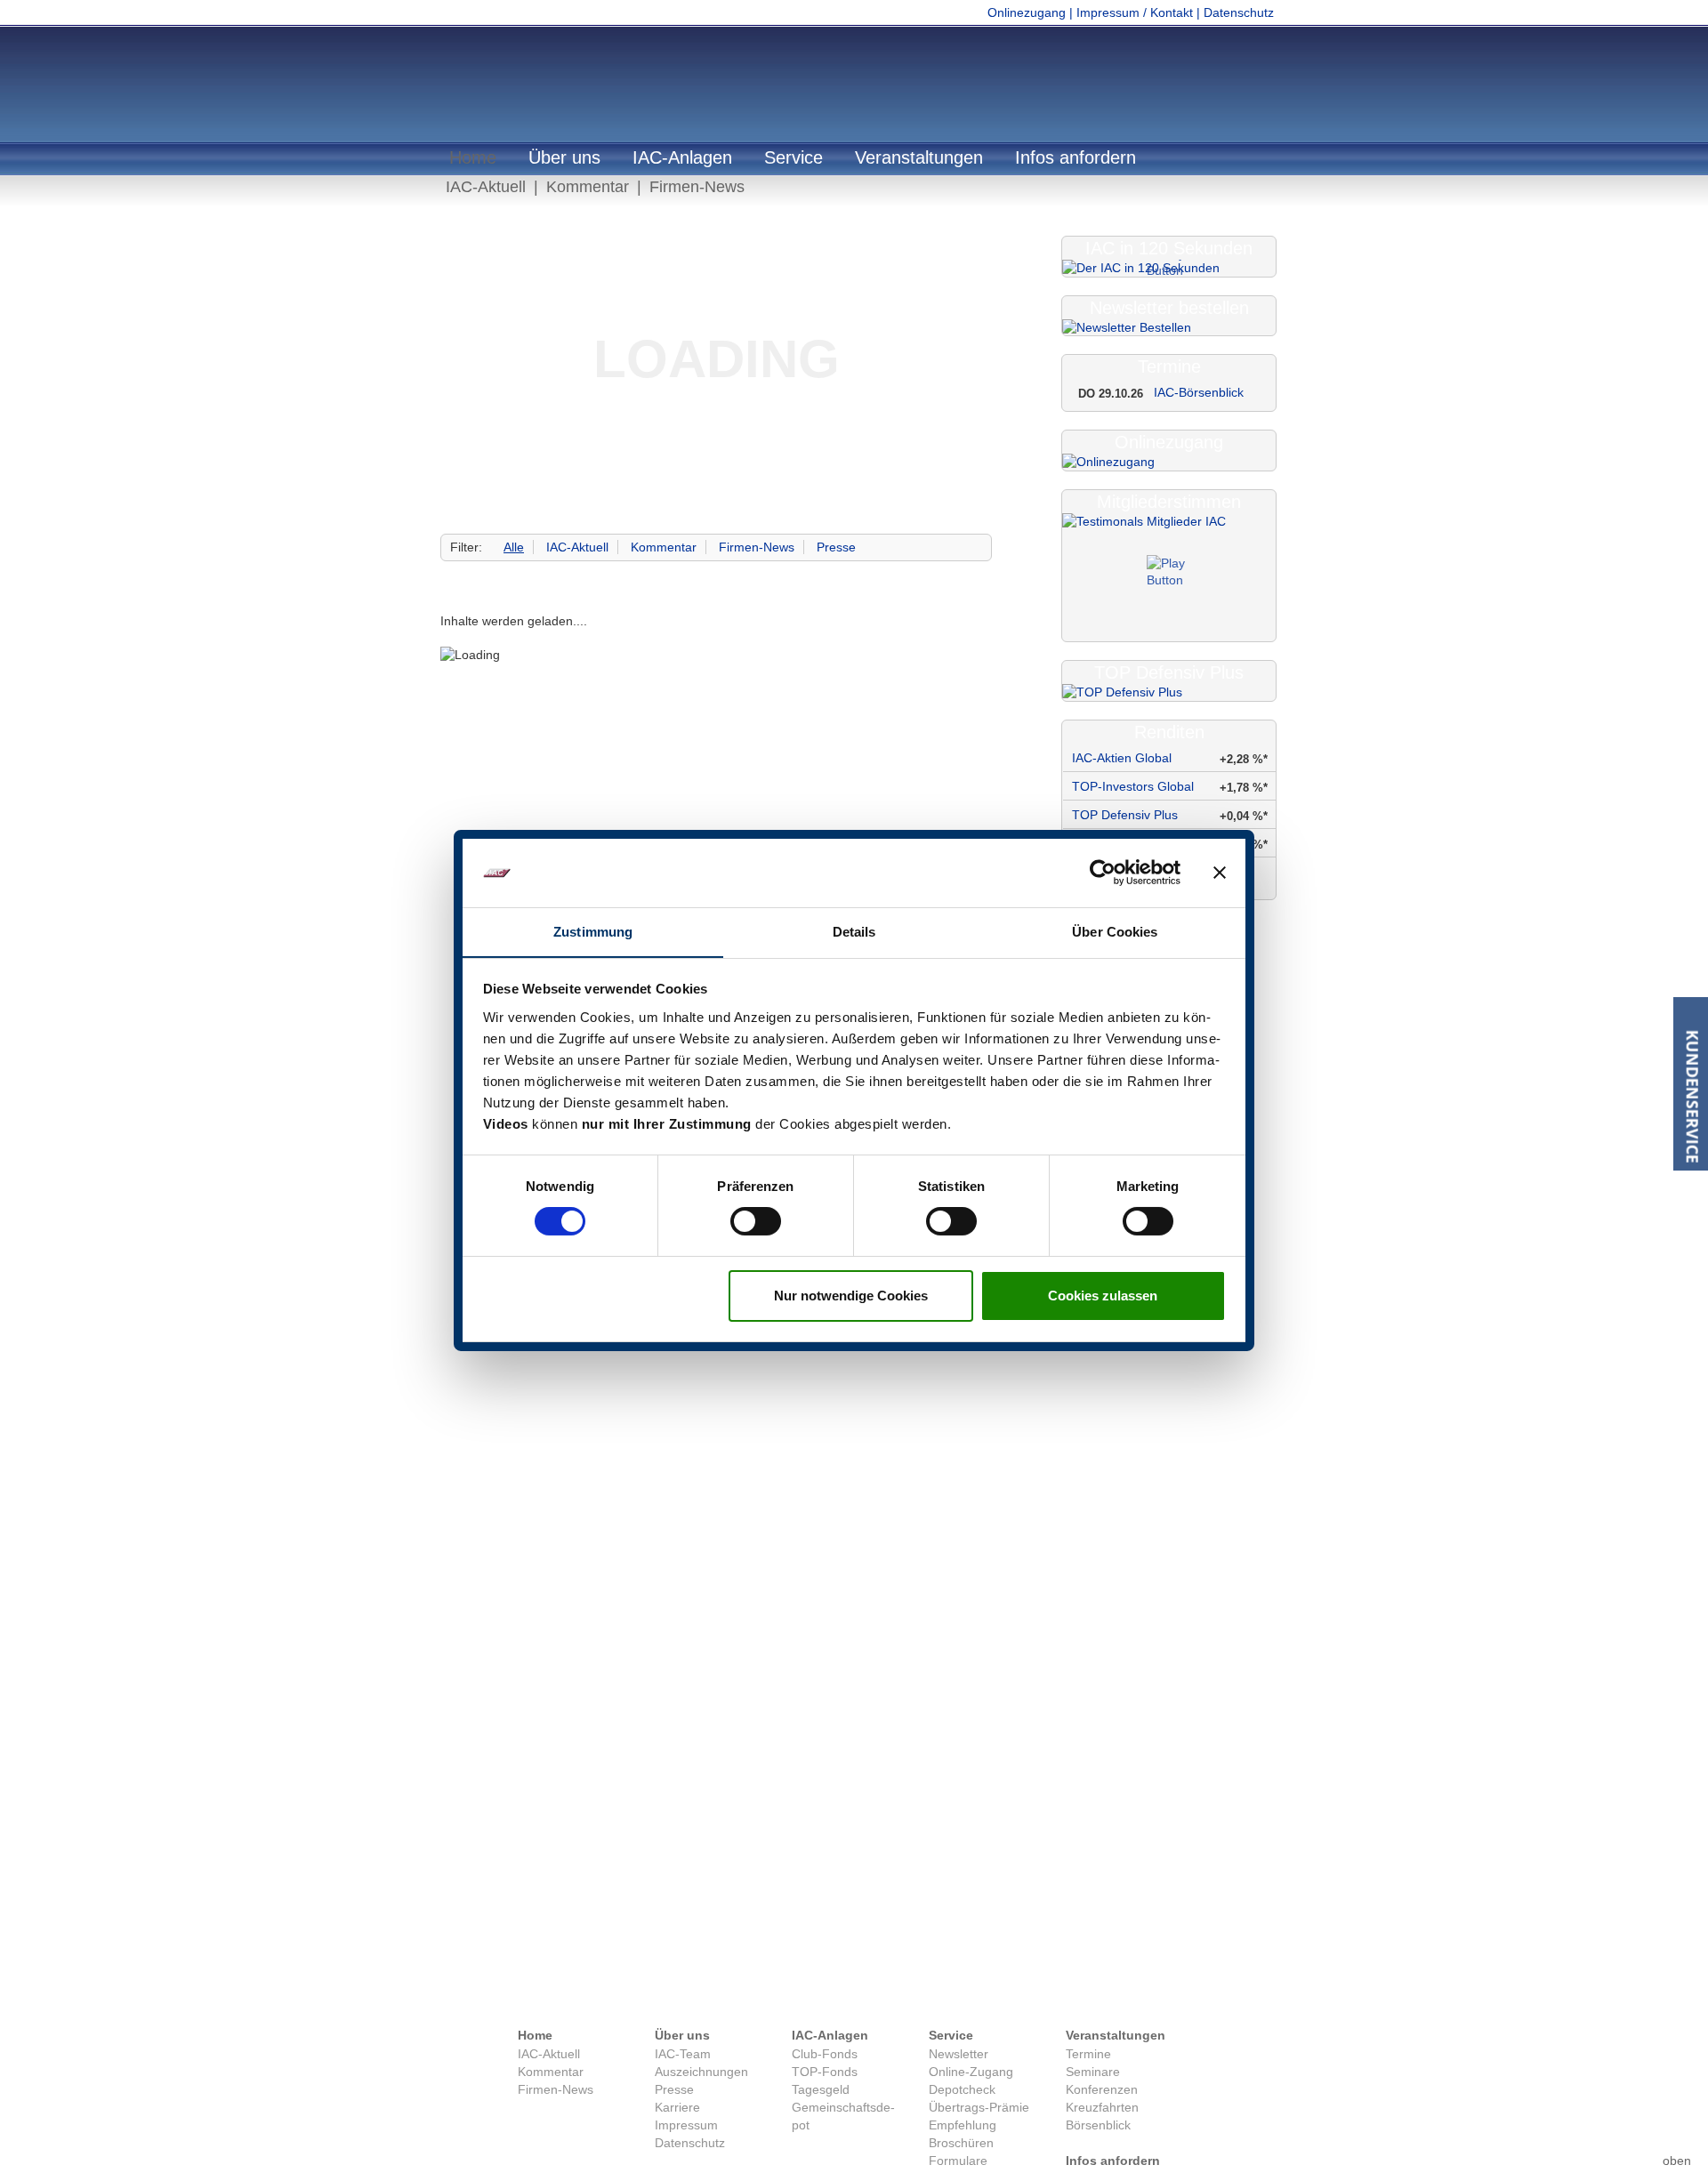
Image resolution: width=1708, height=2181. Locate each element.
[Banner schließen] (1220, 873)
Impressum (792, 1992)
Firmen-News (697, 187)
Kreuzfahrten (1102, 2107)
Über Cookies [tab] (1115, 932)
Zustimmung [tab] (593, 932)
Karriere (677, 2107)
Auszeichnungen (701, 2072)
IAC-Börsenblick (1199, 392)
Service (794, 157)
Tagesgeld (821, 2089)
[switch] (756, 1221)
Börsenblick (1098, 2125)
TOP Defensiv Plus (1125, 815)
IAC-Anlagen (682, 157)
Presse (836, 547)
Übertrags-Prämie (979, 2107)
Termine (1088, 2054)
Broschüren (961, 2143)
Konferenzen (1102, 2089)
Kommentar (588, 187)
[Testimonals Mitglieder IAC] (1169, 577)
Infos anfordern (1076, 157)
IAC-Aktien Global (1122, 758)
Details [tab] (854, 932)
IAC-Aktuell (486, 187)
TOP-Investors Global (1133, 786)
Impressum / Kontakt (1135, 12)
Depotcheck (962, 2089)
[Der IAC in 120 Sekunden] (1169, 268)
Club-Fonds (825, 2054)
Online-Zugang (971, 2072)
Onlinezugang (1027, 12)
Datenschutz (1239, 12)
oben (1677, 2133)
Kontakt (739, 1992)
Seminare (1093, 2072)
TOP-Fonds (825, 2072)
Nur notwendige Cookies (851, 1296)
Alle (514, 547)
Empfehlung (963, 2125)
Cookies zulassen (1103, 1296)
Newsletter (959, 2054)
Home (473, 157)
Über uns (564, 157)
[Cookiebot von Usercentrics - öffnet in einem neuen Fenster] (1103, 873)
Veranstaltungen (919, 157)
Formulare (958, 2161)
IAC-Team (683, 2054)
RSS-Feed (962, 1992)
